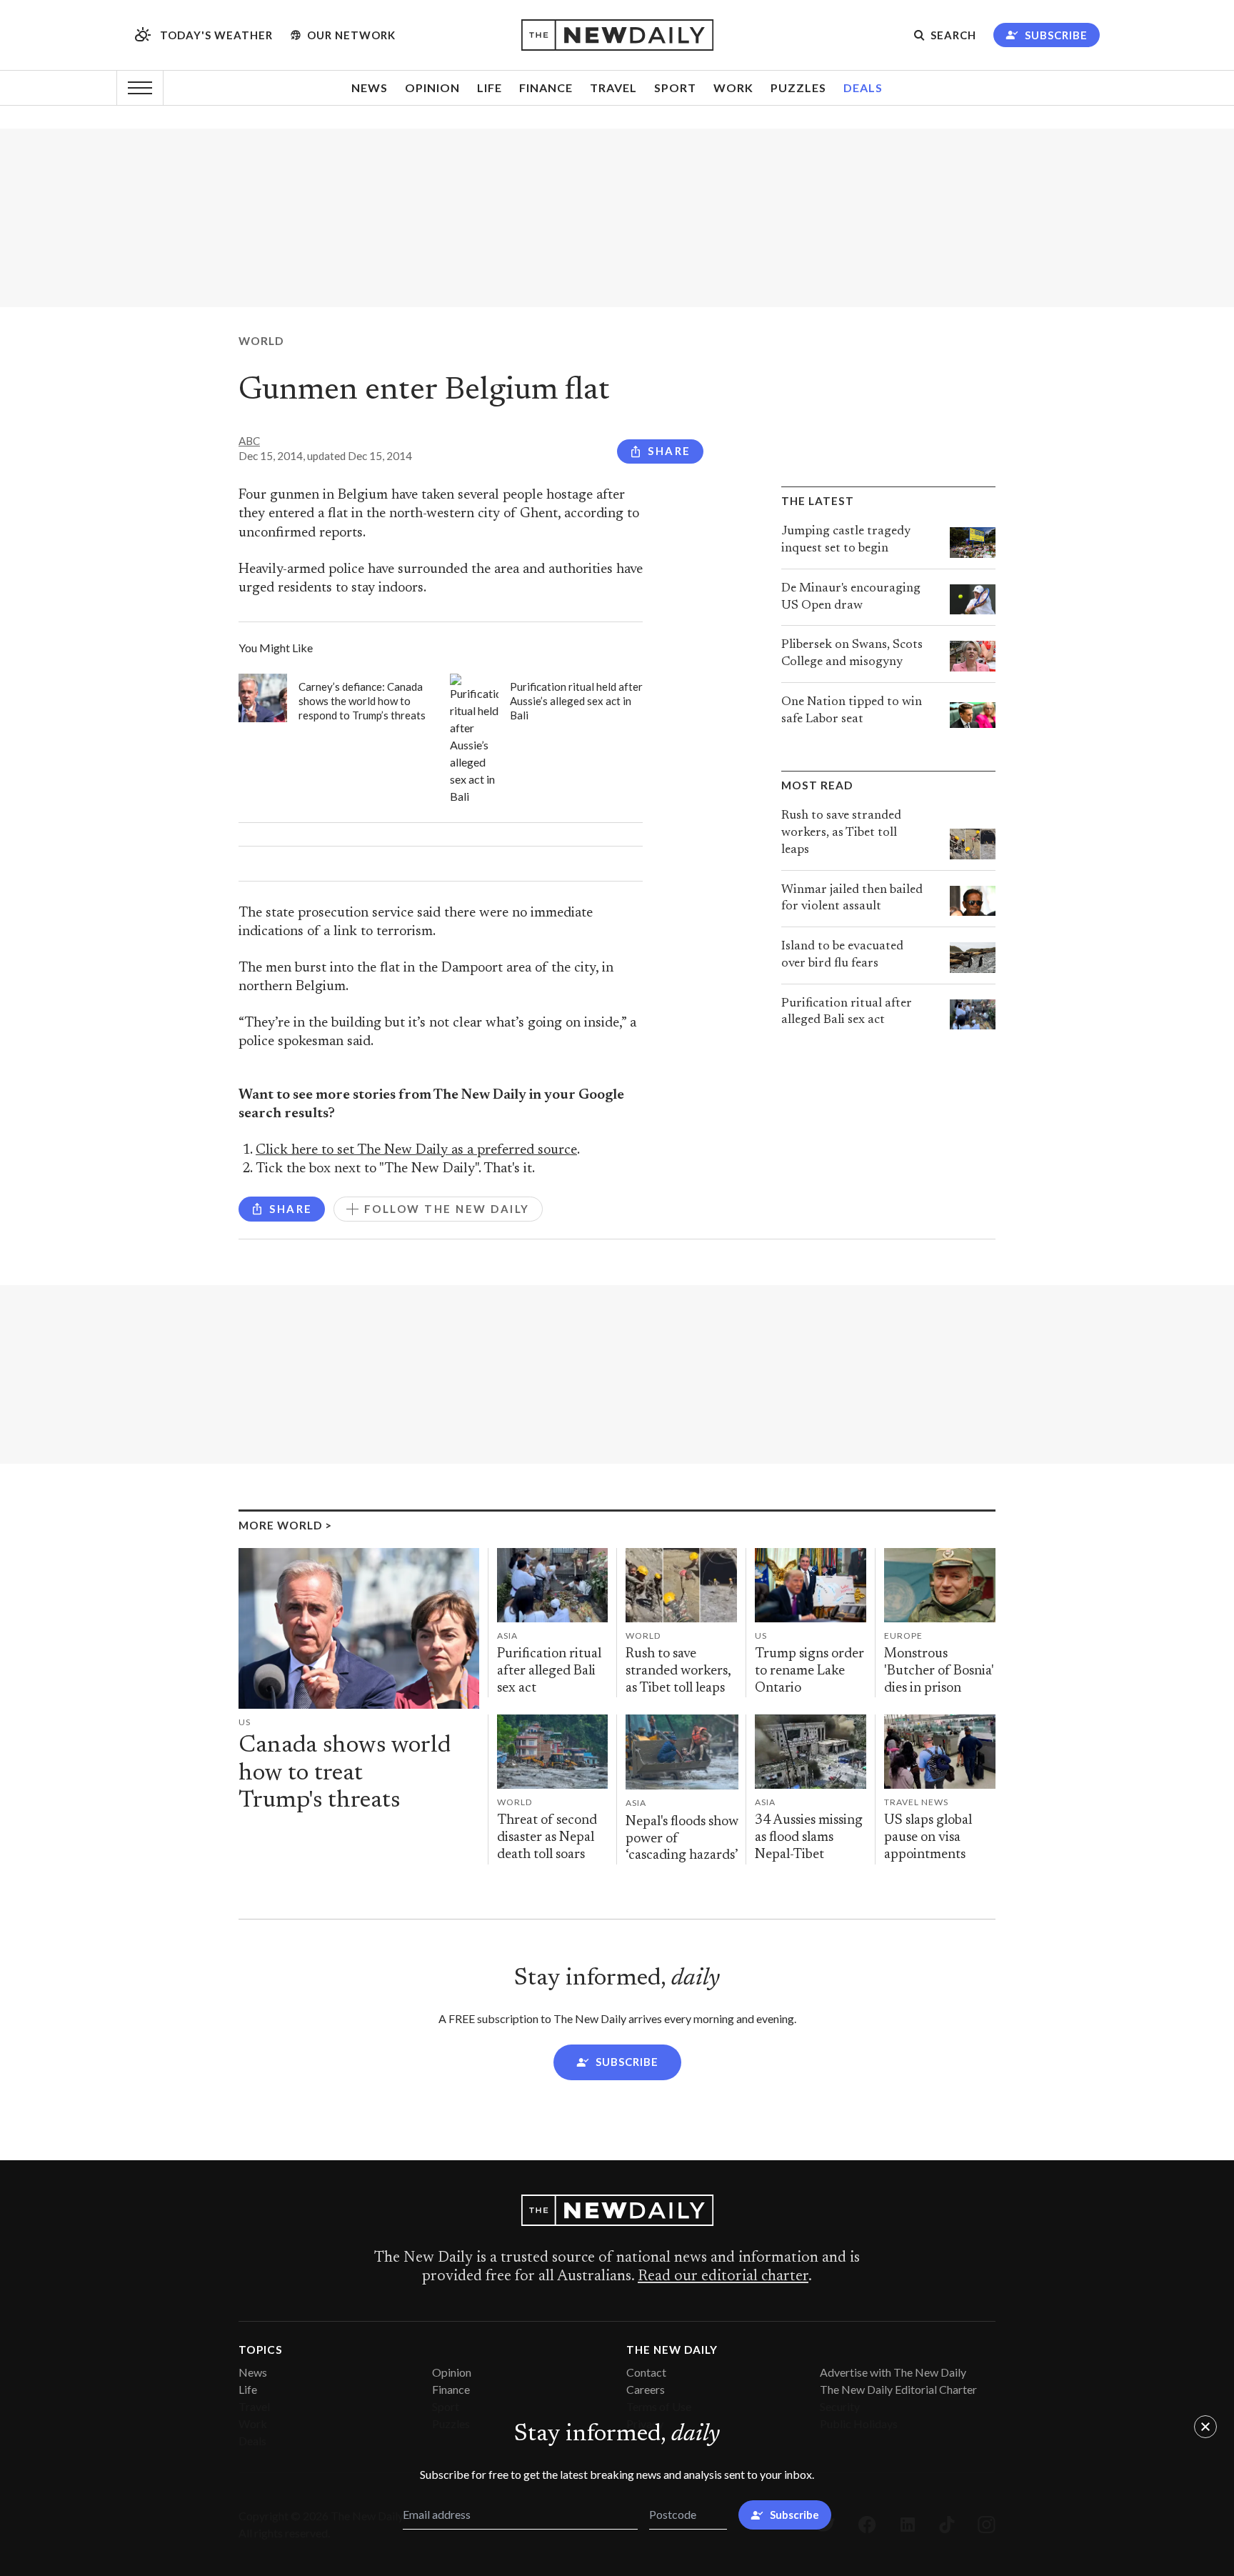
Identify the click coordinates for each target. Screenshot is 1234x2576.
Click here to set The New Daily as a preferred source (416, 1150)
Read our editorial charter (723, 2277)
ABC (249, 441)
